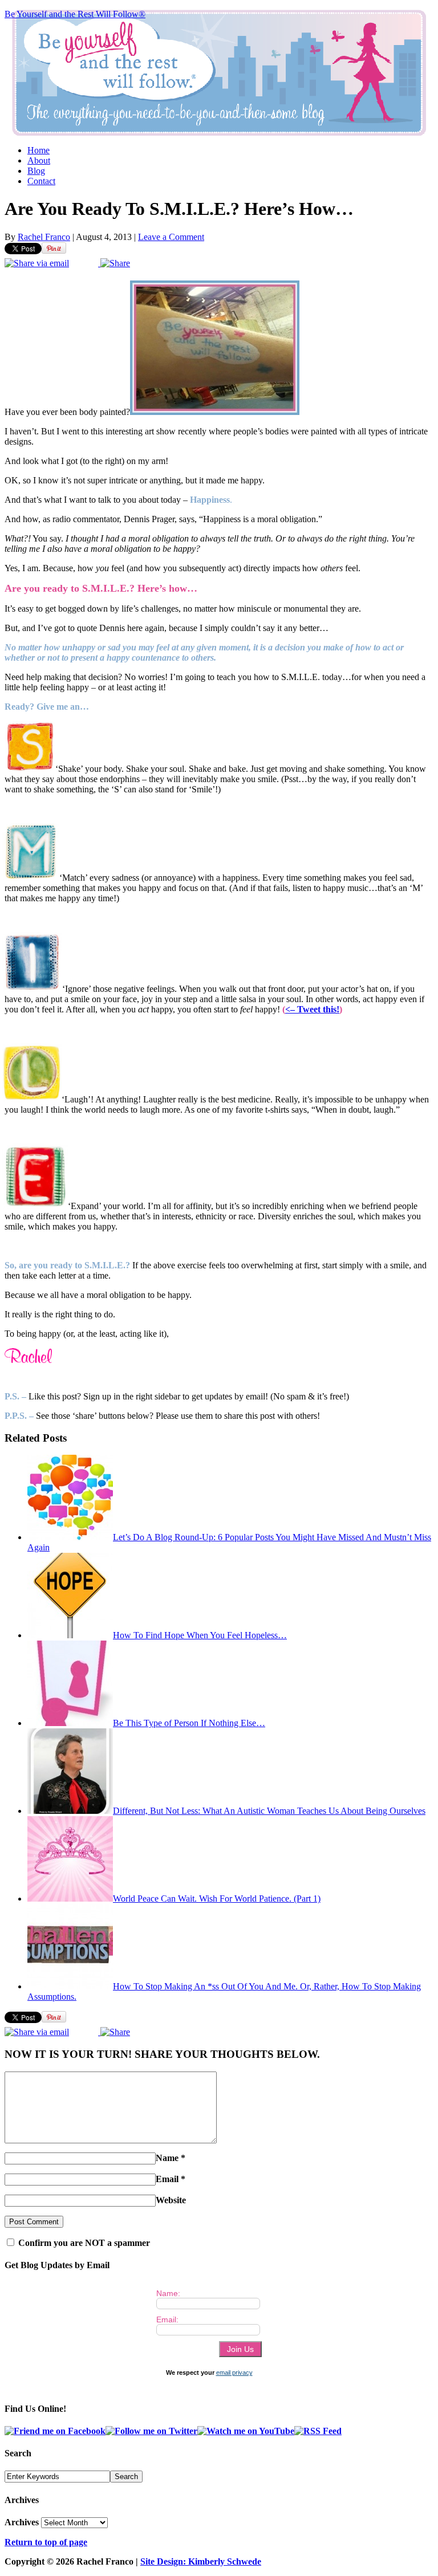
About (39, 160)
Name (167, 2158)
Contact (41, 181)
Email (167, 2179)
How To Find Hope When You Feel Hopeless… (200, 1635)
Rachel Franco (44, 237)
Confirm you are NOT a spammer (83, 2243)
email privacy (234, 2372)
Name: (168, 2293)
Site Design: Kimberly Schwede (201, 2561)
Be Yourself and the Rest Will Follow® (75, 14)
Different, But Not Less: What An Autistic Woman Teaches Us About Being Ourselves (269, 1811)
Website (171, 2200)
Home (38, 150)
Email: (167, 2319)
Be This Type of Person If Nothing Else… (189, 1723)
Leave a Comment (171, 237)
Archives (22, 2522)
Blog (36, 171)
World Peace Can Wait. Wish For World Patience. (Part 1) (217, 1899)
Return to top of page (46, 2542)
